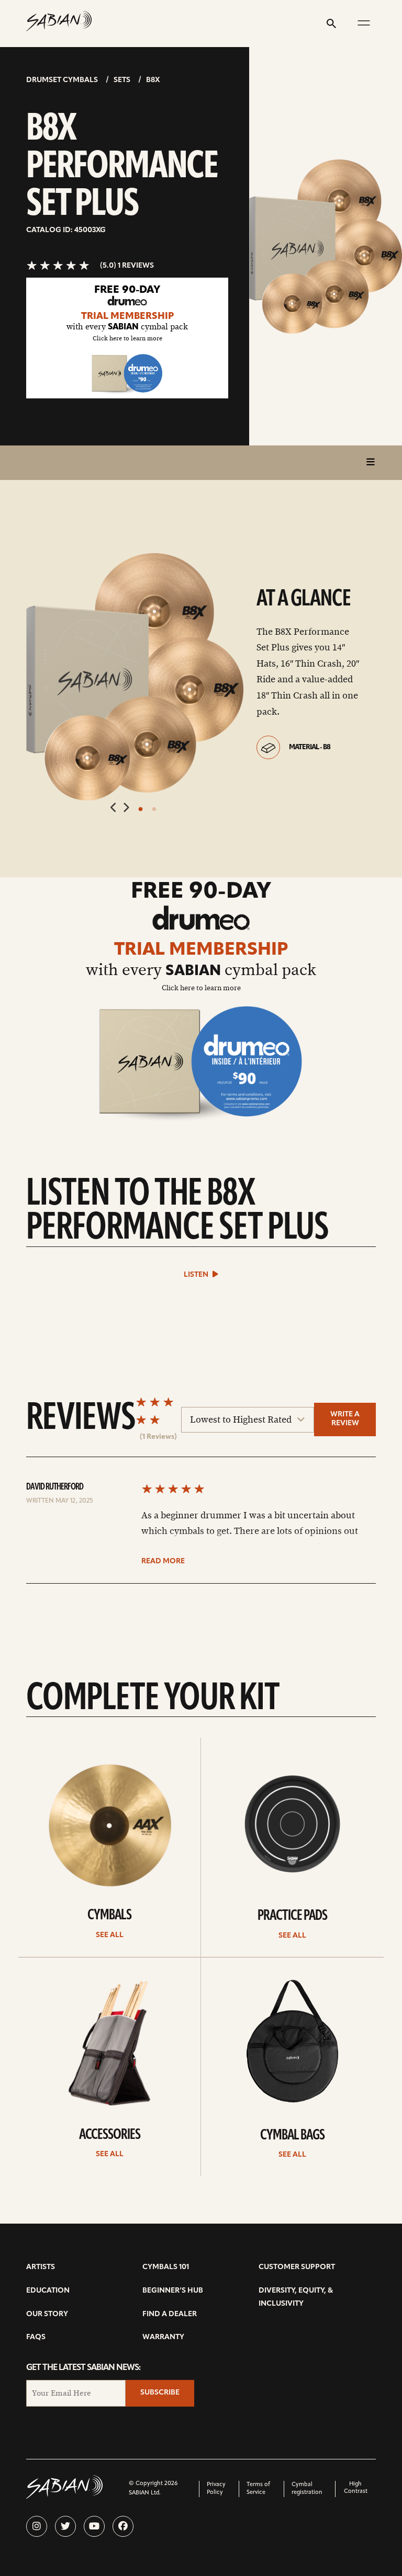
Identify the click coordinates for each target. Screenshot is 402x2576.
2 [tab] (154, 809)
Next (126, 808)
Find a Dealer (170, 2314)
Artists (41, 2267)
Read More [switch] (163, 1561)
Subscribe (160, 2393)
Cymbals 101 (166, 2267)
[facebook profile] (123, 2526)
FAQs (36, 2337)
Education (48, 2291)
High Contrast (356, 2488)
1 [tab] (141, 809)
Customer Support (297, 2267)
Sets (122, 80)
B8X (153, 80)
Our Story (47, 2314)
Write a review (345, 1419)
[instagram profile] (37, 2526)
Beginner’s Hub (173, 2291)
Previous (114, 808)
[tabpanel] (135, 677)
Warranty (163, 2337)
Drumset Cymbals (62, 80)
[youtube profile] (94, 2526)
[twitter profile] (65, 2526)
